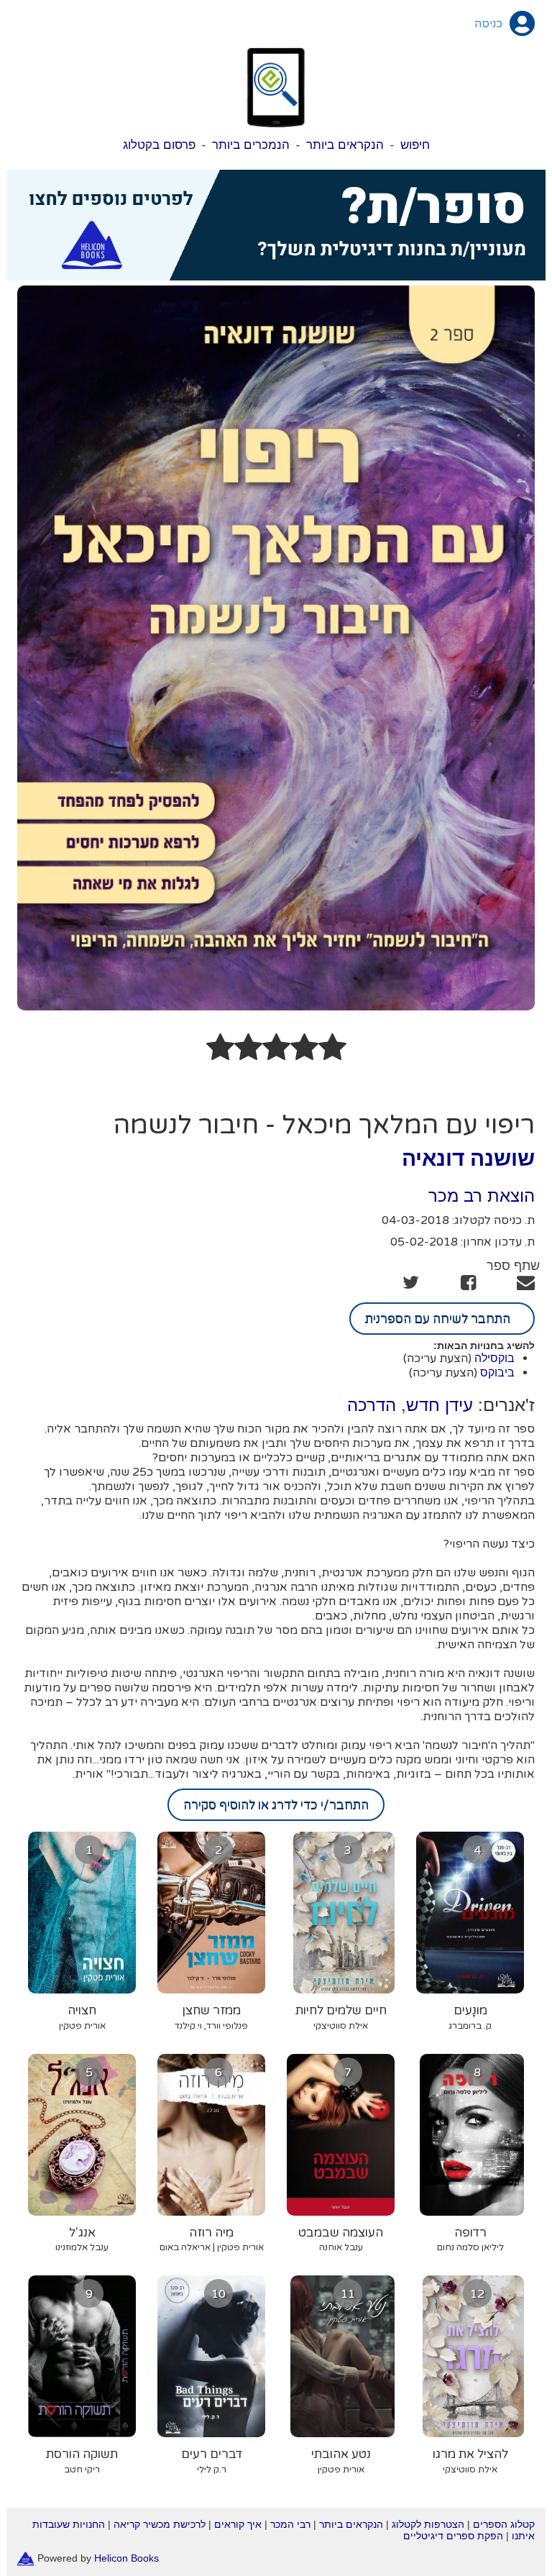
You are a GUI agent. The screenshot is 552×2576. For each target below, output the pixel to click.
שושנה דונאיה (468, 1158)
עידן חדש (440, 1405)
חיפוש (415, 145)
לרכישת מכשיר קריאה (160, 2524)
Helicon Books (126, 2558)
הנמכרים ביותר (251, 145)
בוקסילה (494, 1358)
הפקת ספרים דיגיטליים (453, 2536)
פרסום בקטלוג (159, 145)
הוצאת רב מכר (482, 1196)
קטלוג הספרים (504, 2524)
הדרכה (372, 1405)
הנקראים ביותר (345, 145)
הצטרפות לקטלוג (428, 2524)
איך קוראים (238, 2524)
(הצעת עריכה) (437, 1358)
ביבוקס (497, 1373)
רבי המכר (290, 2524)
